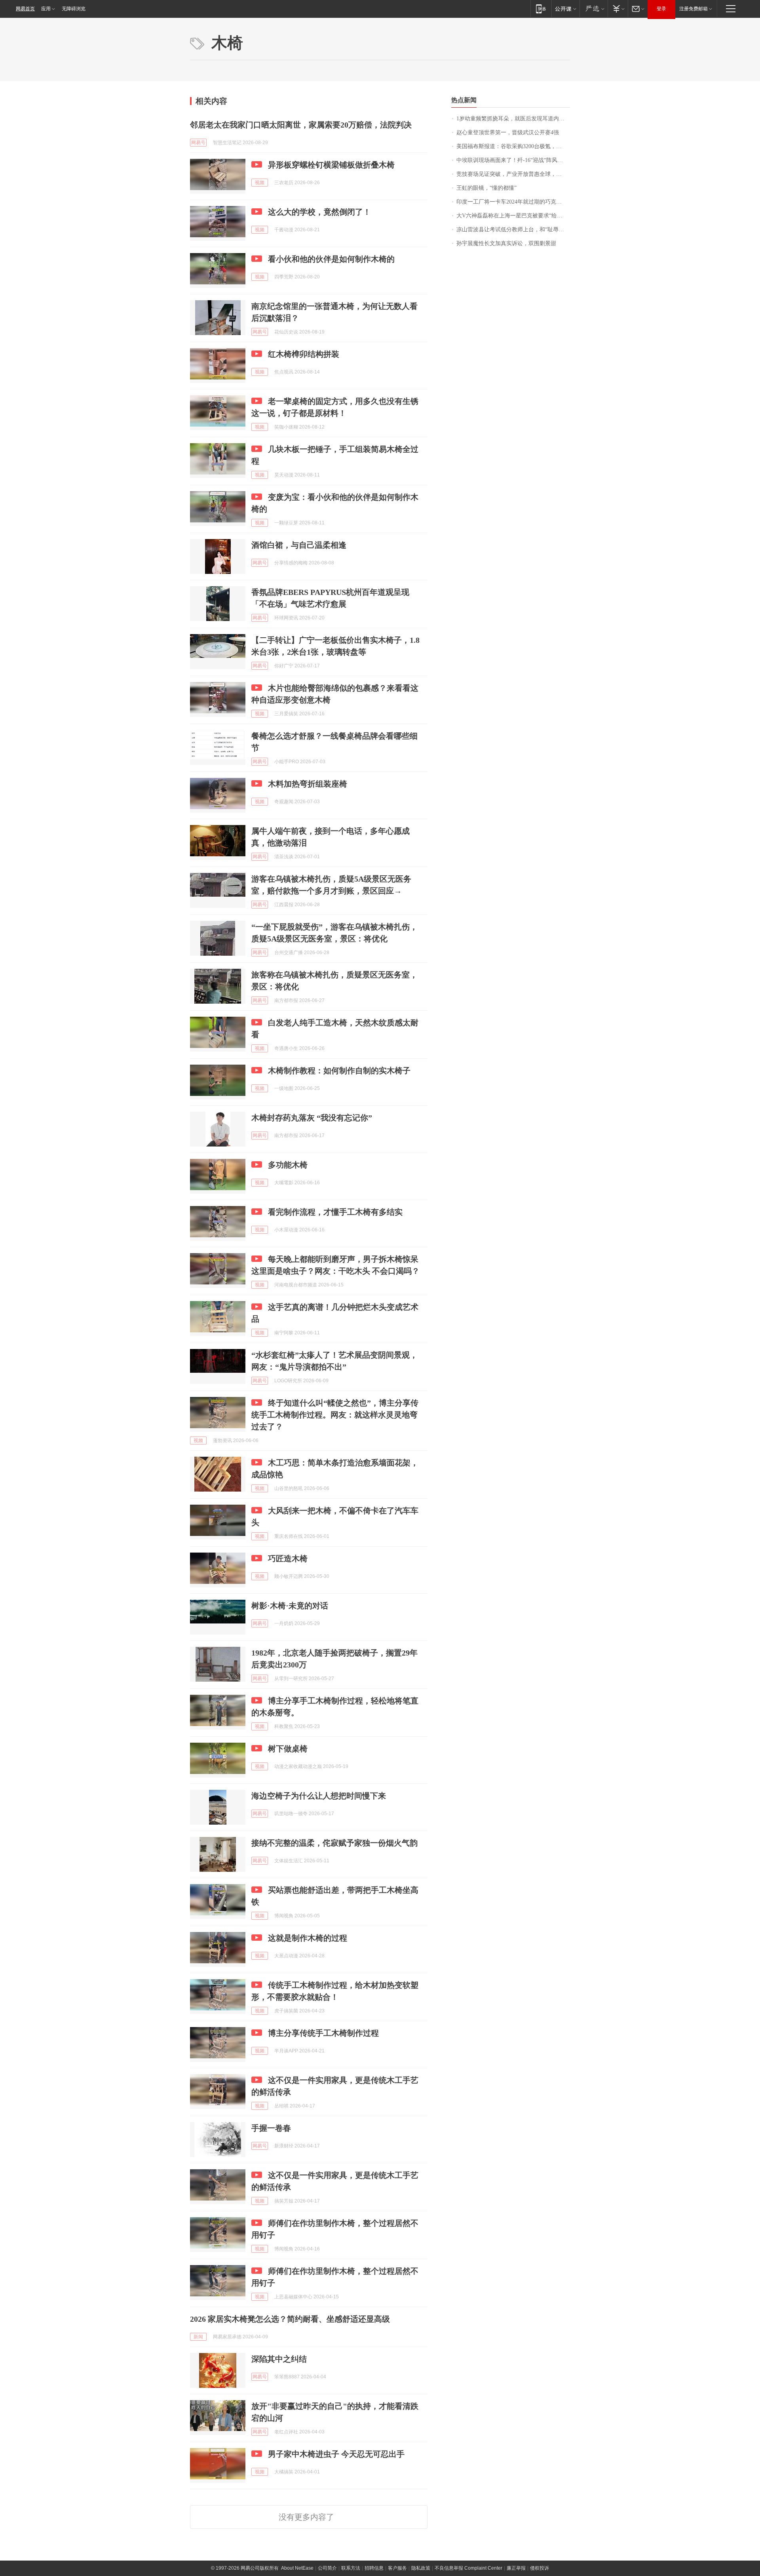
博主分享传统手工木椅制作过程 (323, 2033)
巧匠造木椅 (288, 1559)
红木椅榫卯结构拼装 (304, 354)
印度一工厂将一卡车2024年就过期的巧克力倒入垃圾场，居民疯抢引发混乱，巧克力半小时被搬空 (513, 202)
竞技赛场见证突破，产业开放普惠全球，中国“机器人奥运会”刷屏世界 (513, 174)
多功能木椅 (288, 1165)
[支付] (618, 9)
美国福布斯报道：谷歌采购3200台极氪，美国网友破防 (513, 146)
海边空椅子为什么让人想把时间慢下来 (319, 1796)
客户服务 (397, 2568)
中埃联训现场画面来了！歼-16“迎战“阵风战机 (512, 160)
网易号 (198, 143)
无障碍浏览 (74, 9)
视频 (260, 183)
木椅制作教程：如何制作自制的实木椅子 (339, 1071)
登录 (661, 9)
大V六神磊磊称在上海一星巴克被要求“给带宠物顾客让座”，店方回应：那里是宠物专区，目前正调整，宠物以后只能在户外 (513, 216)
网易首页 (25, 9)
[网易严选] (594, 9)
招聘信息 (374, 2568)
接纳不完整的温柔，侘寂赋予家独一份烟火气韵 (334, 1843)
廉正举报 (516, 2568)
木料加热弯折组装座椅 (308, 784)
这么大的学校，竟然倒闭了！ (319, 212)
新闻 (198, 2337)
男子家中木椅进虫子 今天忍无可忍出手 (336, 2454)
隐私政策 (421, 2568)
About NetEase (297, 2568)
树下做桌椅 (288, 1749)
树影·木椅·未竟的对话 (290, 1606)
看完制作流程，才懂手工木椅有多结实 (335, 1212)
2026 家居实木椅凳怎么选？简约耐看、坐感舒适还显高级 (290, 2319)
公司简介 (327, 2568)
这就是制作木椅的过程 (308, 1938)
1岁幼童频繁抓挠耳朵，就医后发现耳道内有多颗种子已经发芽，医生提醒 (513, 119)
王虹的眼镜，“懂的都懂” (486, 188)
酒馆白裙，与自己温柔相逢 (299, 545)
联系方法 (351, 2568)
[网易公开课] (565, 9)
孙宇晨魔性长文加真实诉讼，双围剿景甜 (506, 243)
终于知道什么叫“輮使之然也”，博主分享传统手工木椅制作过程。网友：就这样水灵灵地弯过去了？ (335, 1415)
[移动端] (541, 9)
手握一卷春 (271, 2128)
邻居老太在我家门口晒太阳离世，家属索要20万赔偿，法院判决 (301, 125)
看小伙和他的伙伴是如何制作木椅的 (331, 259)
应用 (46, 9)
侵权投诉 (540, 2568)
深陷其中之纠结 (279, 2359)
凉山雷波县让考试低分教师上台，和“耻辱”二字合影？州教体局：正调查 (513, 230)
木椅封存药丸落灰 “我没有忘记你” (312, 1118)
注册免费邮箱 (693, 9)
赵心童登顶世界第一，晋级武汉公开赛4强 (508, 132)
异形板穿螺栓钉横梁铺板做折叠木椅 (331, 165)
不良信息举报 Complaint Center (468, 2568)
